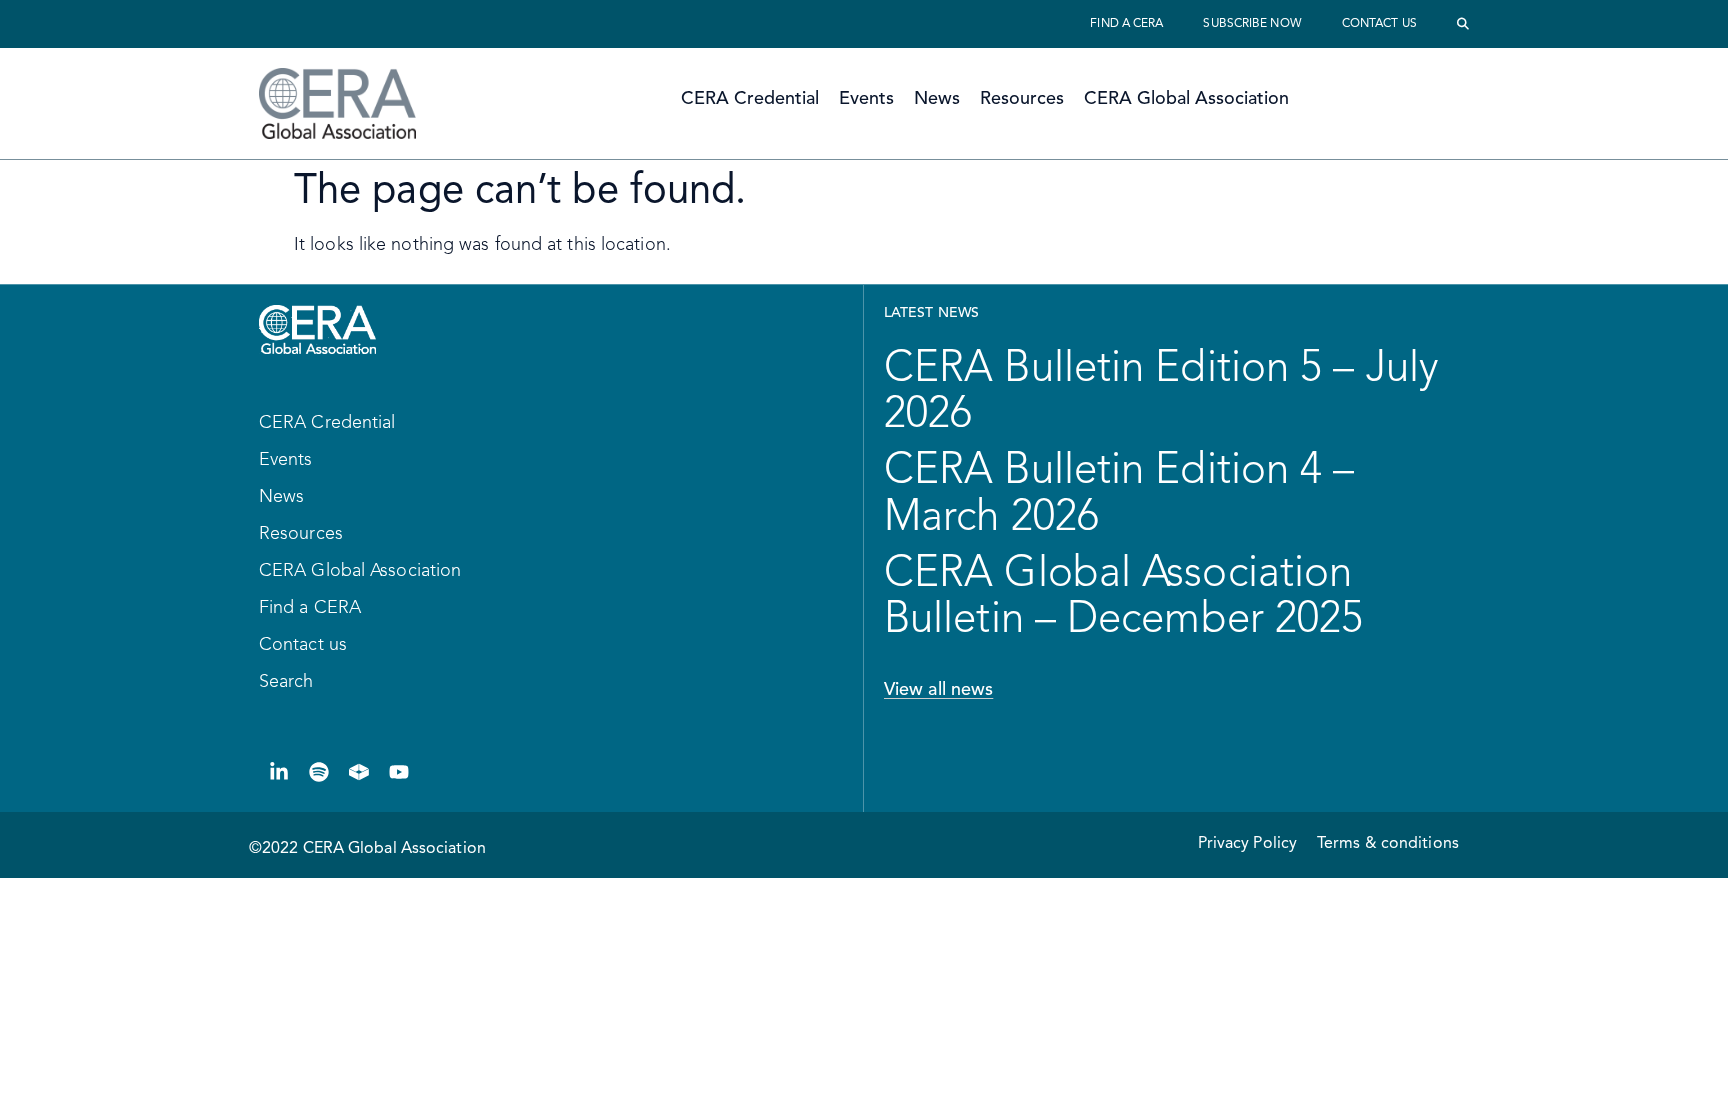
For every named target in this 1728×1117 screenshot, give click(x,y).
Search (286, 682)
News (937, 99)
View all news (938, 690)
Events (866, 99)
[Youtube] (399, 772)
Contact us (1379, 24)
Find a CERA (1126, 24)
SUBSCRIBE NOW (1252, 24)
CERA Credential (750, 99)
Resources (1022, 99)
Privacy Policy (1247, 844)
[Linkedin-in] (279, 772)
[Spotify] (319, 772)
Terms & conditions (1388, 844)
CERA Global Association (1186, 99)
